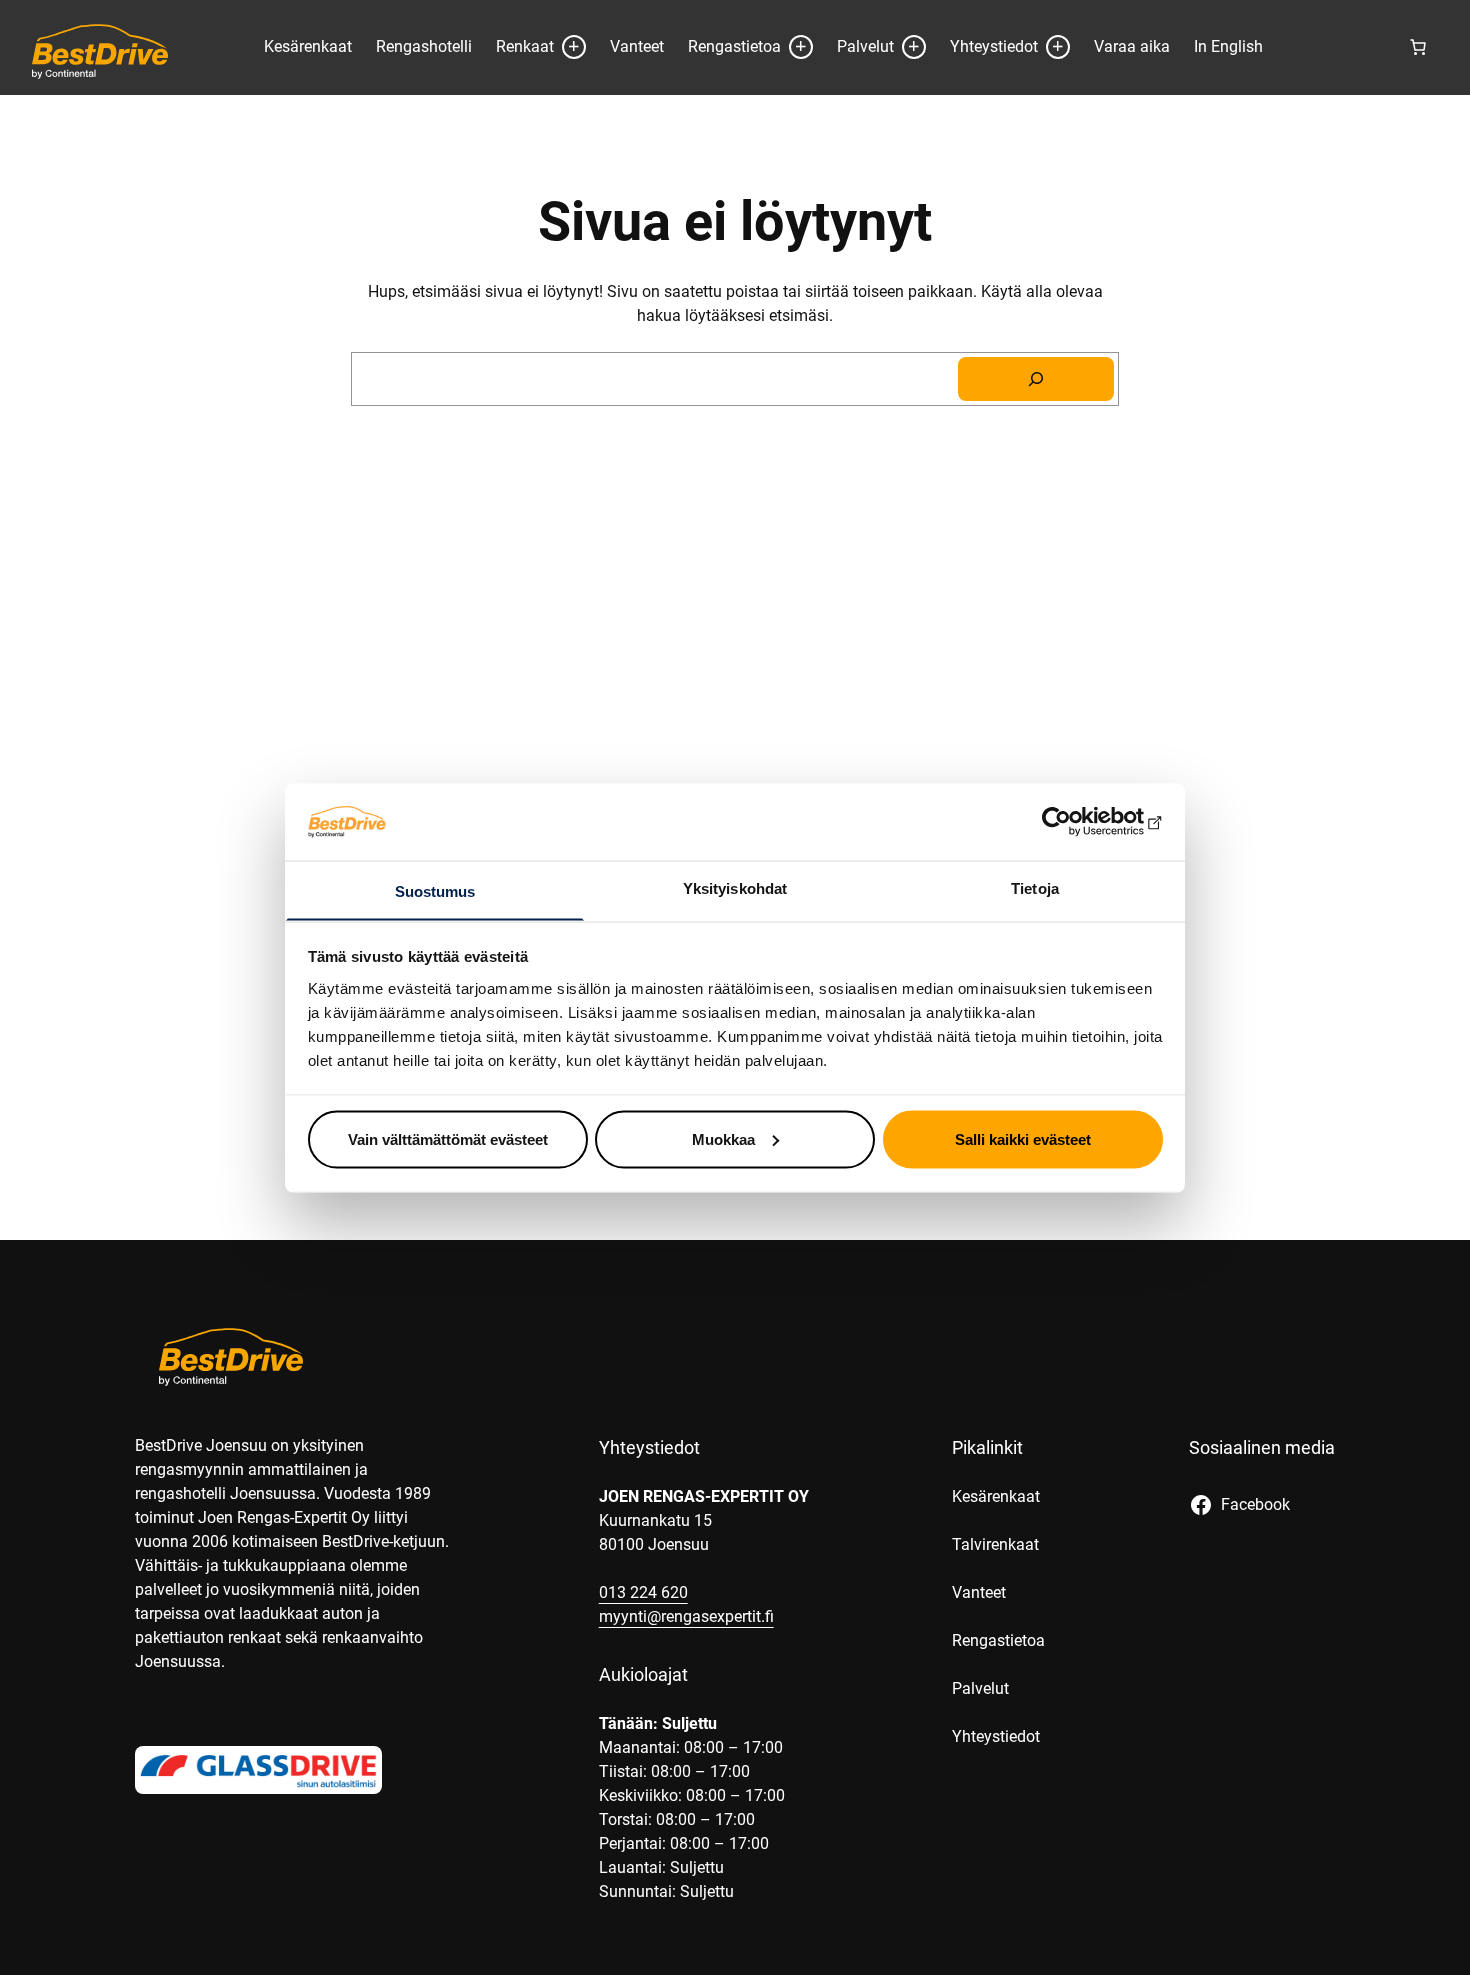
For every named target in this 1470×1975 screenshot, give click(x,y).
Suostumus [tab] (435, 890)
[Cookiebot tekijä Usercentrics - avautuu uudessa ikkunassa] (1075, 821)
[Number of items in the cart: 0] (1418, 47)
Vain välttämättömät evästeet (448, 1138)
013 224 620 (643, 1592)
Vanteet (637, 46)
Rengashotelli (424, 46)
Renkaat (525, 46)
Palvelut (865, 46)
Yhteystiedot (994, 46)
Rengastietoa (734, 46)
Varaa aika (1132, 46)
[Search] (1036, 379)
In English (1228, 46)
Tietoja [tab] (1035, 887)
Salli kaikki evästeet (1023, 1138)
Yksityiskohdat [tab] (735, 887)
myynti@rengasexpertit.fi (686, 1616)
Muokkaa (723, 1138)
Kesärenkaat (308, 46)
